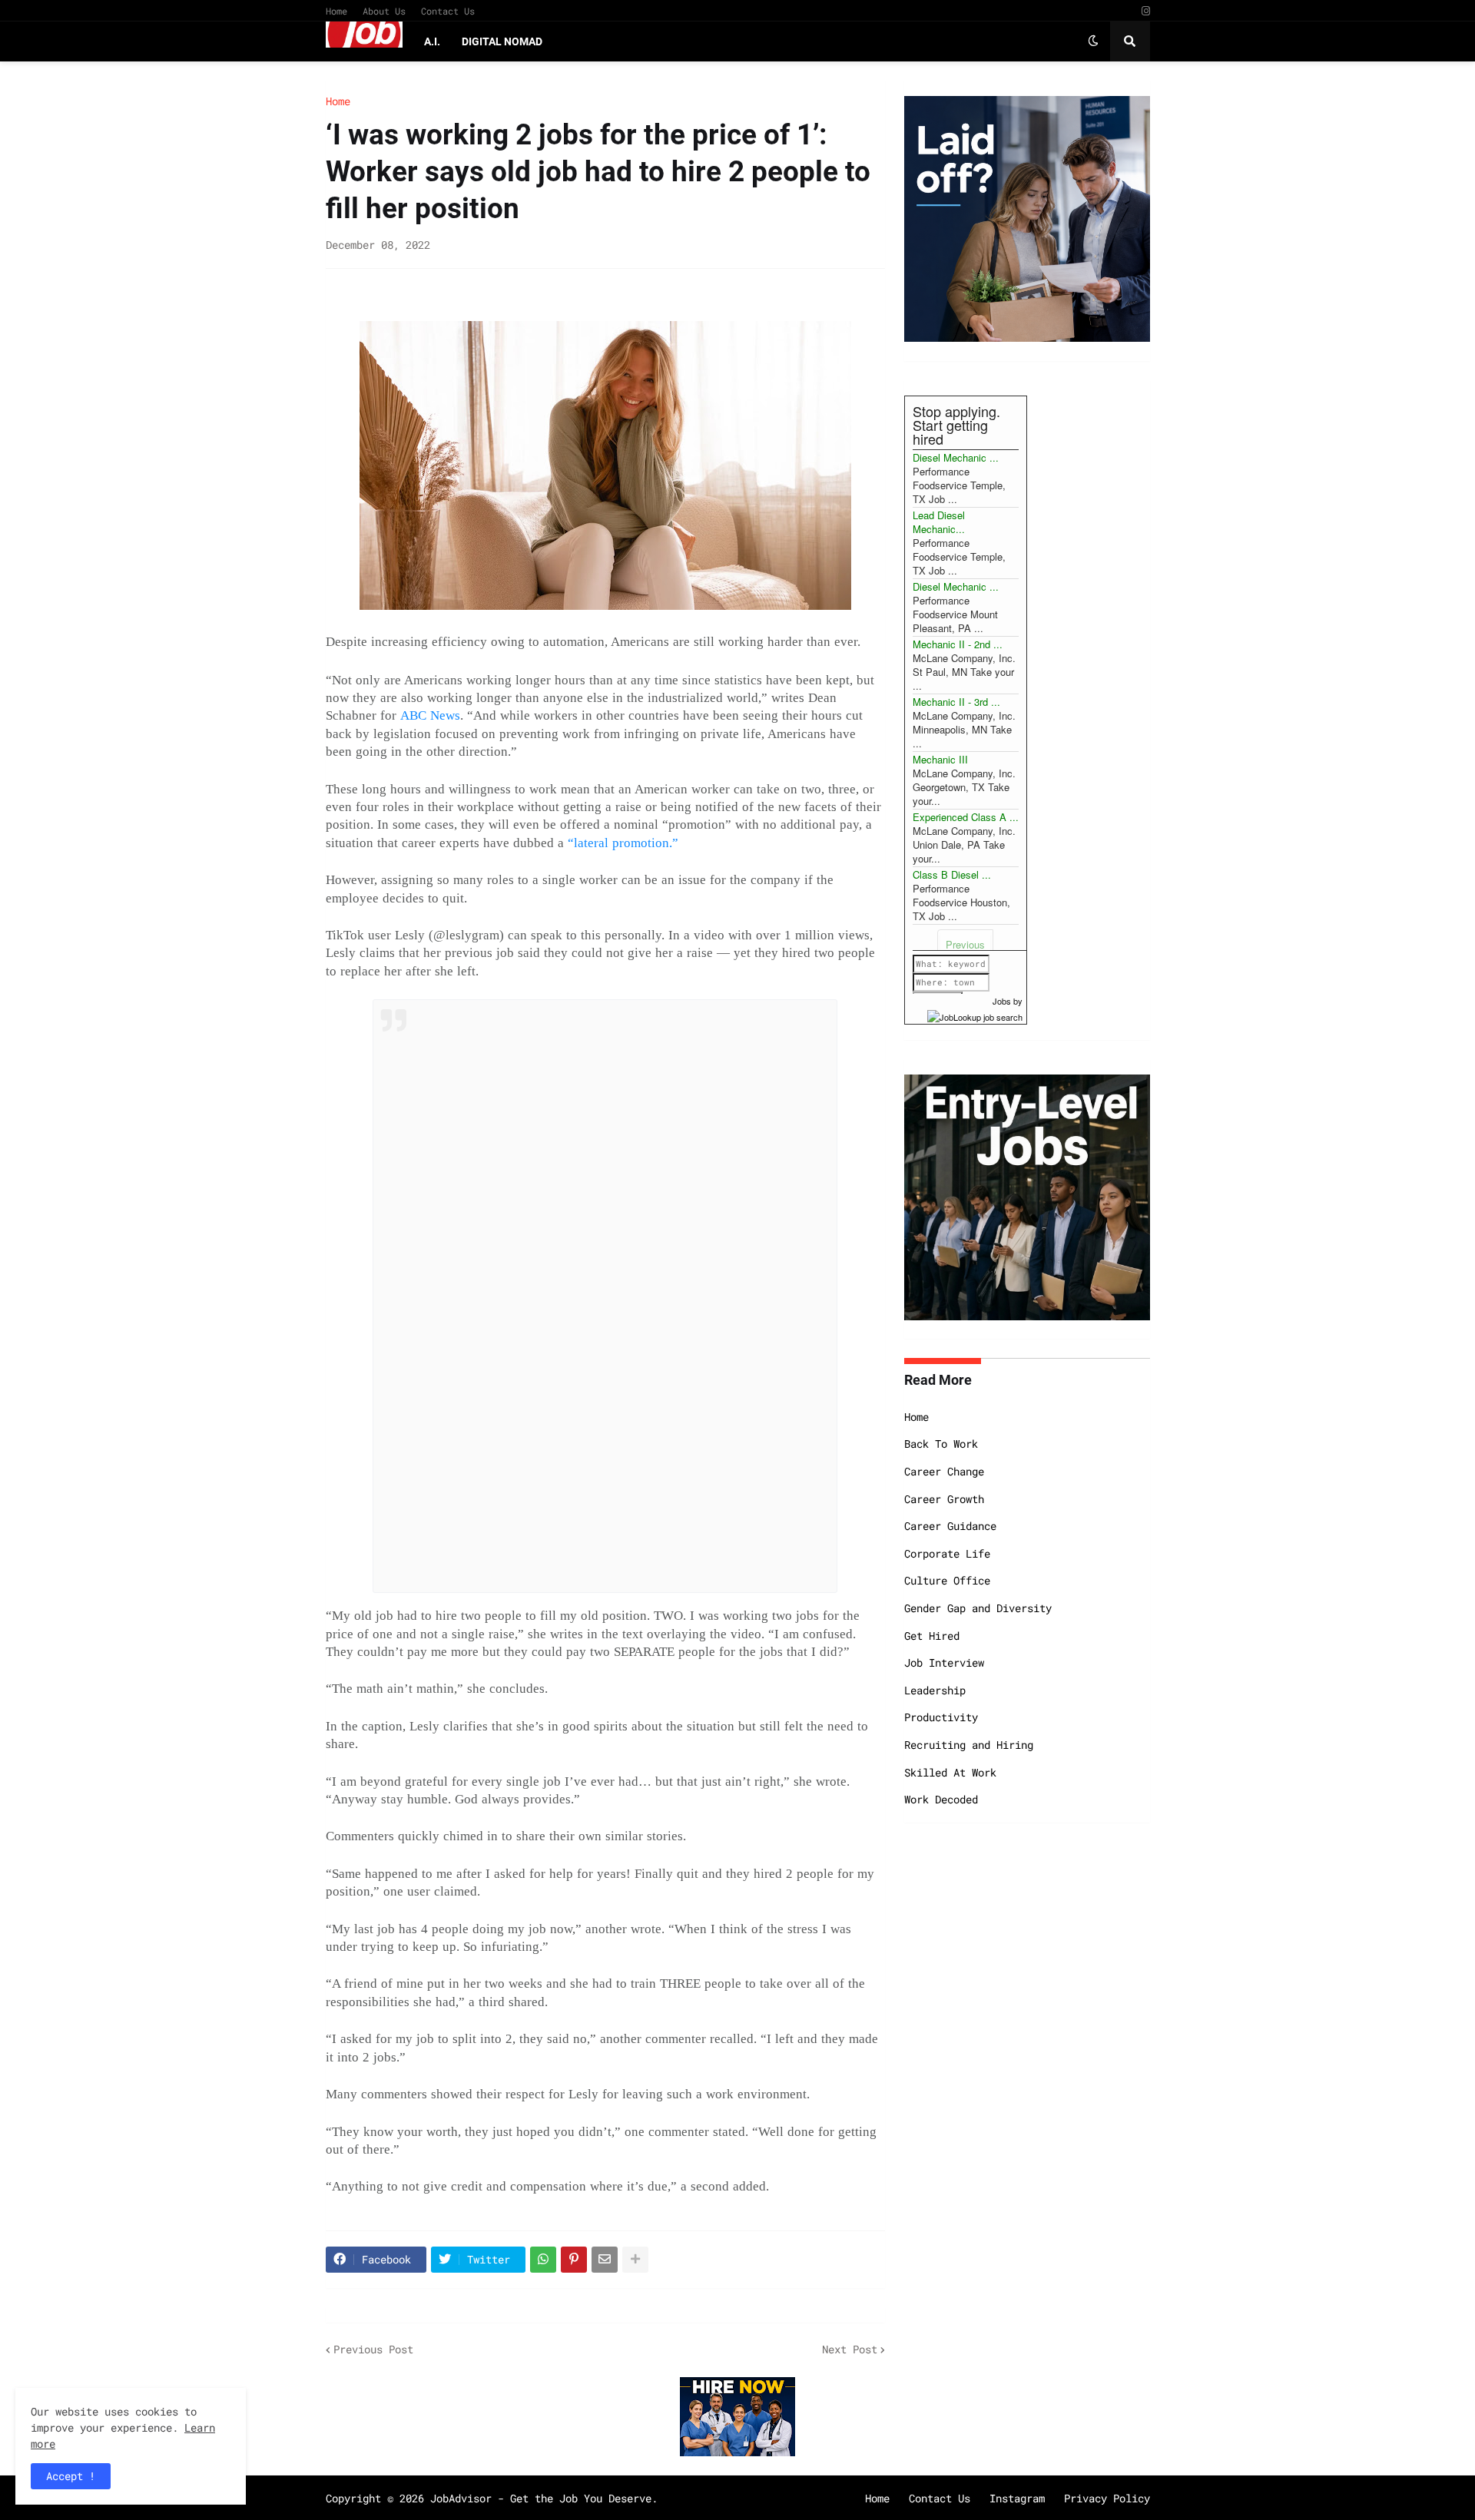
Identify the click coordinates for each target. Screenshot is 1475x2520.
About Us (384, 11)
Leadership (935, 1690)
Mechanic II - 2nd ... (958, 644)
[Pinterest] (574, 2260)
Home (336, 11)
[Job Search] (975, 1015)
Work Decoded (941, 1799)
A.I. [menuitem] (432, 41)
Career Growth (944, 1499)
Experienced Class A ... (966, 817)
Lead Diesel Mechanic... (939, 522)
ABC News (430, 715)
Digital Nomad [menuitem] (502, 41)
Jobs (1002, 1001)
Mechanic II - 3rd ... (956, 702)
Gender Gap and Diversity (978, 1608)
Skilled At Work (950, 1772)
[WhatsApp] (543, 2260)
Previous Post (373, 2349)
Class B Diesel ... (952, 874)
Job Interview (944, 1662)
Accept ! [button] (71, 2476)
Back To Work (941, 1444)
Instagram (1017, 2498)
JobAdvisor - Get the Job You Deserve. (544, 2498)
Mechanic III (940, 759)
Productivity (941, 1717)
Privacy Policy (1107, 2498)
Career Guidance (950, 1526)
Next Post (850, 2349)
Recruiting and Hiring (969, 1745)
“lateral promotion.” (623, 843)
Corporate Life (947, 1553)
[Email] (605, 2260)
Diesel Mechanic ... (956, 457)
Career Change (944, 1471)
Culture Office (947, 1580)
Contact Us (448, 11)
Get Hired (932, 1636)
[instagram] (1146, 11)
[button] (1093, 41)
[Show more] (635, 2260)
